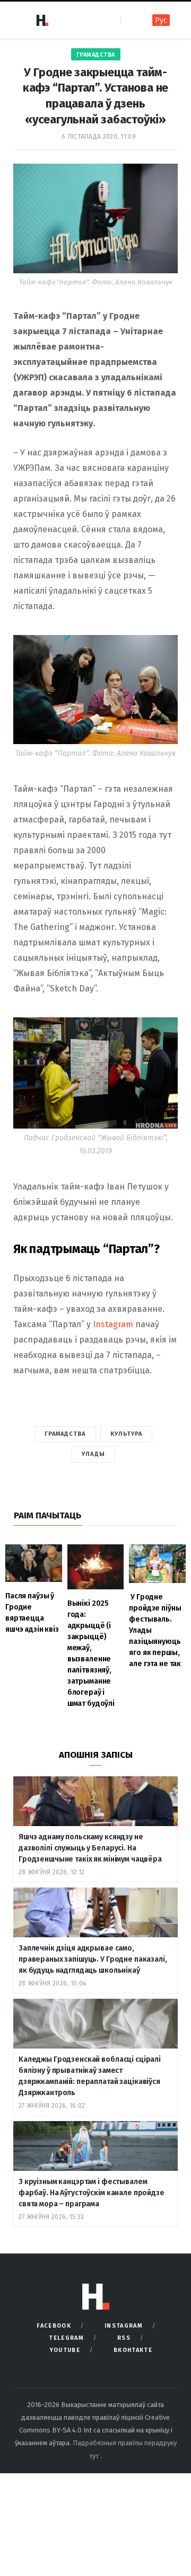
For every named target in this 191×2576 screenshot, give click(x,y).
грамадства (65, 1434)
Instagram (113, 1324)
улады (93, 1454)
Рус (161, 20)
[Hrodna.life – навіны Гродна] (42, 20)
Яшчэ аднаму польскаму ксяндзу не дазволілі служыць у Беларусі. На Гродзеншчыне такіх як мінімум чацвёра (90, 1848)
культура (127, 1434)
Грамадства (96, 55)
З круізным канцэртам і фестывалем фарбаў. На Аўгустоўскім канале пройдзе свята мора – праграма (92, 2193)
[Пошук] (130, 20)
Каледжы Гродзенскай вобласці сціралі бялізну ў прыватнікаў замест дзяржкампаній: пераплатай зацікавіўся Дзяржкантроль (90, 2076)
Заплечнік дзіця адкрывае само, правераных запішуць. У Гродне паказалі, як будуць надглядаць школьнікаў (93, 1959)
